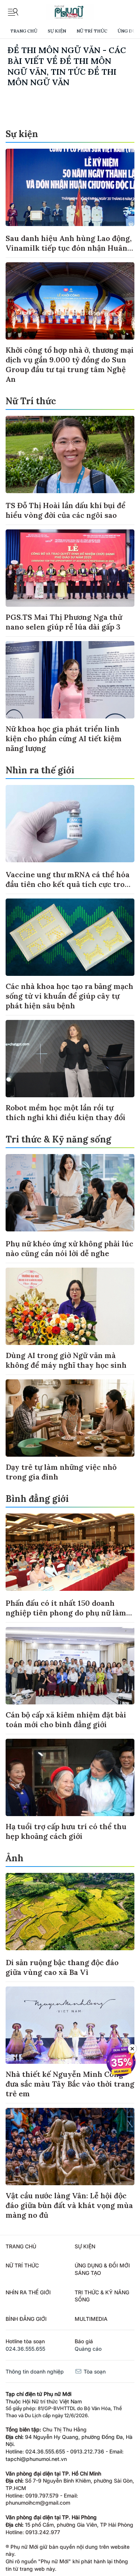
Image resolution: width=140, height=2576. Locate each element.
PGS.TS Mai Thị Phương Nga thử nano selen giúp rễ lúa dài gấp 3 (64, 622)
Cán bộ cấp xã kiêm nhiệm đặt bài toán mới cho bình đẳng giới (66, 1720)
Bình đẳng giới (37, 1499)
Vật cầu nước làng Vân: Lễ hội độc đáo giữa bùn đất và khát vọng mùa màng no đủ (69, 2205)
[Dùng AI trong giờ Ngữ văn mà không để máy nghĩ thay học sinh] (70, 1306)
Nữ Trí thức (92, 31)
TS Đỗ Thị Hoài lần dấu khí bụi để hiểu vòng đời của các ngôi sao (66, 510)
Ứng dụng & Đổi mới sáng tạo (102, 2269)
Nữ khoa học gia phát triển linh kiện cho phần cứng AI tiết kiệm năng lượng (64, 738)
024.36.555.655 (25, 2349)
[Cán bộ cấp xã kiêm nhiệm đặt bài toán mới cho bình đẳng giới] (70, 1666)
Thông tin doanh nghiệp (35, 2371)
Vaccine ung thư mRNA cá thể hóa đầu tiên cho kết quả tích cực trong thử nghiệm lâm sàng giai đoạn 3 (70, 884)
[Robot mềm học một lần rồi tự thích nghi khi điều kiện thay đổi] (70, 1059)
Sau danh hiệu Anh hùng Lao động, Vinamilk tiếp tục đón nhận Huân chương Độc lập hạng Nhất (69, 248)
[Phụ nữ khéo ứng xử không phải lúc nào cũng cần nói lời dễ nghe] (70, 1193)
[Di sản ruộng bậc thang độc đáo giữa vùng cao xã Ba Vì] (70, 1912)
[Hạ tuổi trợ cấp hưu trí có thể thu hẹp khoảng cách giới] (70, 1777)
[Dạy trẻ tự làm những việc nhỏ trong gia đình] (70, 1418)
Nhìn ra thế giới (40, 770)
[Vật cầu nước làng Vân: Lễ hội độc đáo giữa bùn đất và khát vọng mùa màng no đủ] (70, 2147)
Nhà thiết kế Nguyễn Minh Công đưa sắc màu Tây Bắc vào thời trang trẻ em (70, 2084)
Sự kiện (57, 31)
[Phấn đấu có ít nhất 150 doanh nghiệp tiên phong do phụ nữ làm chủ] (70, 1552)
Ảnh (15, 1858)
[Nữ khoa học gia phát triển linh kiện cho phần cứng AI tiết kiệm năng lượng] (70, 680)
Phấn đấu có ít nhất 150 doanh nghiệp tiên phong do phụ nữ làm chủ (66, 1613)
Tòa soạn (94, 2371)
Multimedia (91, 2319)
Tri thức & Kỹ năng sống (58, 1139)
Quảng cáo (88, 2349)
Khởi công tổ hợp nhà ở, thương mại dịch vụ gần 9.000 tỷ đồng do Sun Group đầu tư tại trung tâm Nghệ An (70, 364)
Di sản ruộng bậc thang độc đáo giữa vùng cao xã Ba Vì (62, 1967)
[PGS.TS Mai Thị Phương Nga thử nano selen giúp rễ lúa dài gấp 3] (70, 568)
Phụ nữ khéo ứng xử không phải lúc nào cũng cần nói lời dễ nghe (69, 1248)
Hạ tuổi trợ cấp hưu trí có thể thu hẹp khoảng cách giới (66, 1831)
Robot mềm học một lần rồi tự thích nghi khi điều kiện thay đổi (66, 1112)
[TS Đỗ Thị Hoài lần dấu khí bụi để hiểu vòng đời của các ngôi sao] (70, 454)
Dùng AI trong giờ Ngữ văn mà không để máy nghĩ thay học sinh (66, 1360)
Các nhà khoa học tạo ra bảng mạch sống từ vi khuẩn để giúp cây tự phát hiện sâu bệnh (69, 996)
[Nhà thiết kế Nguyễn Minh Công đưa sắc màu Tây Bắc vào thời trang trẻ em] (70, 2025)
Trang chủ (24, 31)
